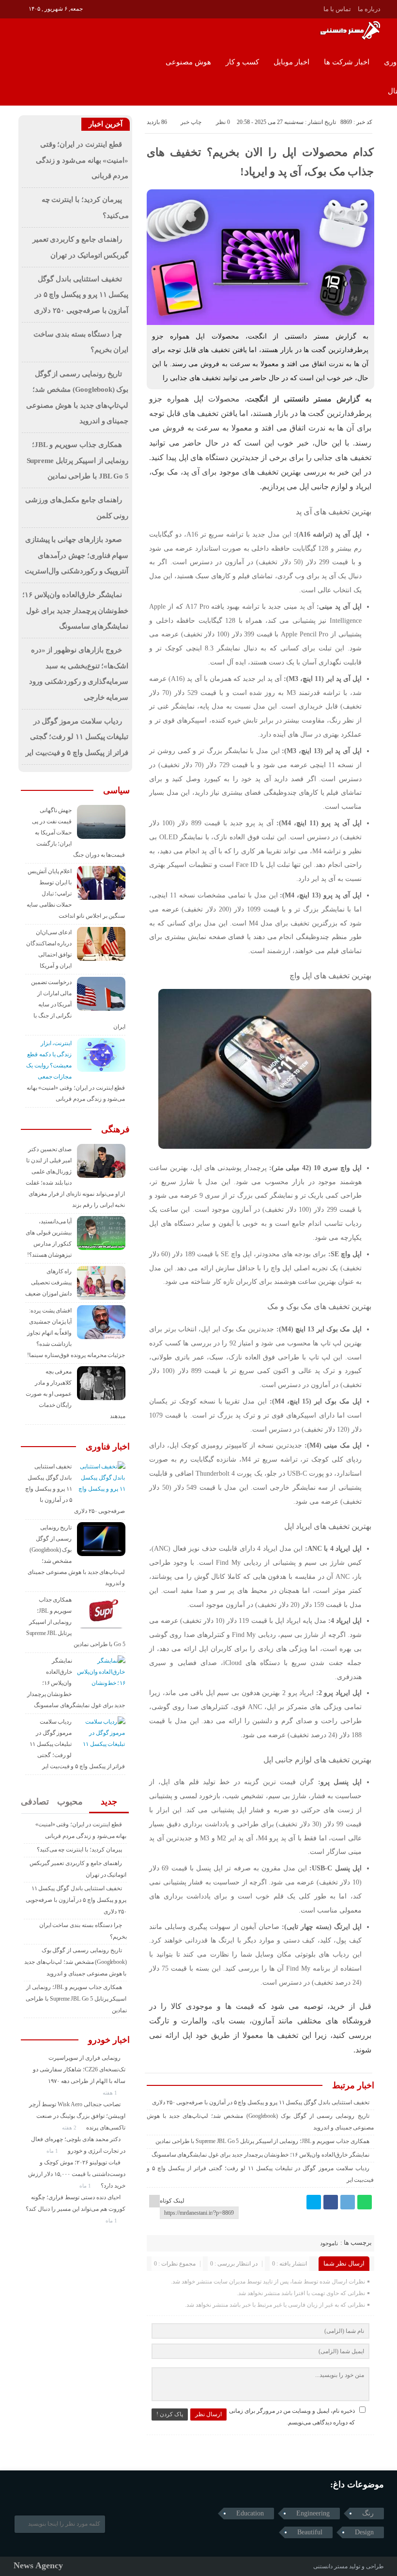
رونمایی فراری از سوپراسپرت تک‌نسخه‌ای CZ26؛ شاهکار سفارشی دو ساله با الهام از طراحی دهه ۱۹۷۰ (79, 2069)
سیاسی (116, 790)
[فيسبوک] (331, 2202)
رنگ (368, 2513)
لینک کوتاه (172, 2201)
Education (250, 2513)
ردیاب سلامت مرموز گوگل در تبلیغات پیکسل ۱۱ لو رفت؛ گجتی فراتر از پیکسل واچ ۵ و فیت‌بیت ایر (77, 737)
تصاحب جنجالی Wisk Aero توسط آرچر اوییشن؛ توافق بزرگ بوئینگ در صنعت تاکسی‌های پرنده (77, 2116)
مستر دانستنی (330, 2566)
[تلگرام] (348, 2202)
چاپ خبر (191, 122)
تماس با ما (337, 9)
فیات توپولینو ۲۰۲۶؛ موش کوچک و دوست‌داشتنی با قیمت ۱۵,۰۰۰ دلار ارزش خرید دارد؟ (77, 2174)
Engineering (313, 2513)
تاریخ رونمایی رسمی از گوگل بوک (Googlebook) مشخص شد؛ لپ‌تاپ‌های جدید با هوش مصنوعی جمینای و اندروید (75, 1962)
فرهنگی (115, 1129)
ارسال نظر (208, 2414)
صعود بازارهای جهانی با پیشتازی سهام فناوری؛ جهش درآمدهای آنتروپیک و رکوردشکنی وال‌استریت (76, 555)
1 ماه (53, 2151)
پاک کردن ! (170, 2414)
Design (364, 2532)
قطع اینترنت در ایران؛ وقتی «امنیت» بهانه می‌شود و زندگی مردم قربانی (82, 160)
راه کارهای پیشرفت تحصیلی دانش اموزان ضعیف (49, 1282)
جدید (109, 1802)
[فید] (20, 8)
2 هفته (70, 2128)
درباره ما (369, 9)
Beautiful (310, 2532)
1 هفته (111, 2093)
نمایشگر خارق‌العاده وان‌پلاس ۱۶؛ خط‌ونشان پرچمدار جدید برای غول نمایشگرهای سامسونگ (260, 2155)
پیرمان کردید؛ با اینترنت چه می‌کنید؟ (79, 1850)
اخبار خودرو (109, 2040)
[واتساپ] (365, 2202)
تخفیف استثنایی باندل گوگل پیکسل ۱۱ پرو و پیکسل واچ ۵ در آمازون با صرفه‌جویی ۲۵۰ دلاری (261, 2102)
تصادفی (35, 1802)
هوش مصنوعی (188, 62)
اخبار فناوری (108, 1447)
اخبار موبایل (291, 62)
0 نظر (223, 122)
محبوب (70, 1802)
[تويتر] (314, 2202)
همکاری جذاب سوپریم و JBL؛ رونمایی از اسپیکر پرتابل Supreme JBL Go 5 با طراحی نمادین (262, 2141)
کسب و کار (242, 62)
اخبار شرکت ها (347, 62)
